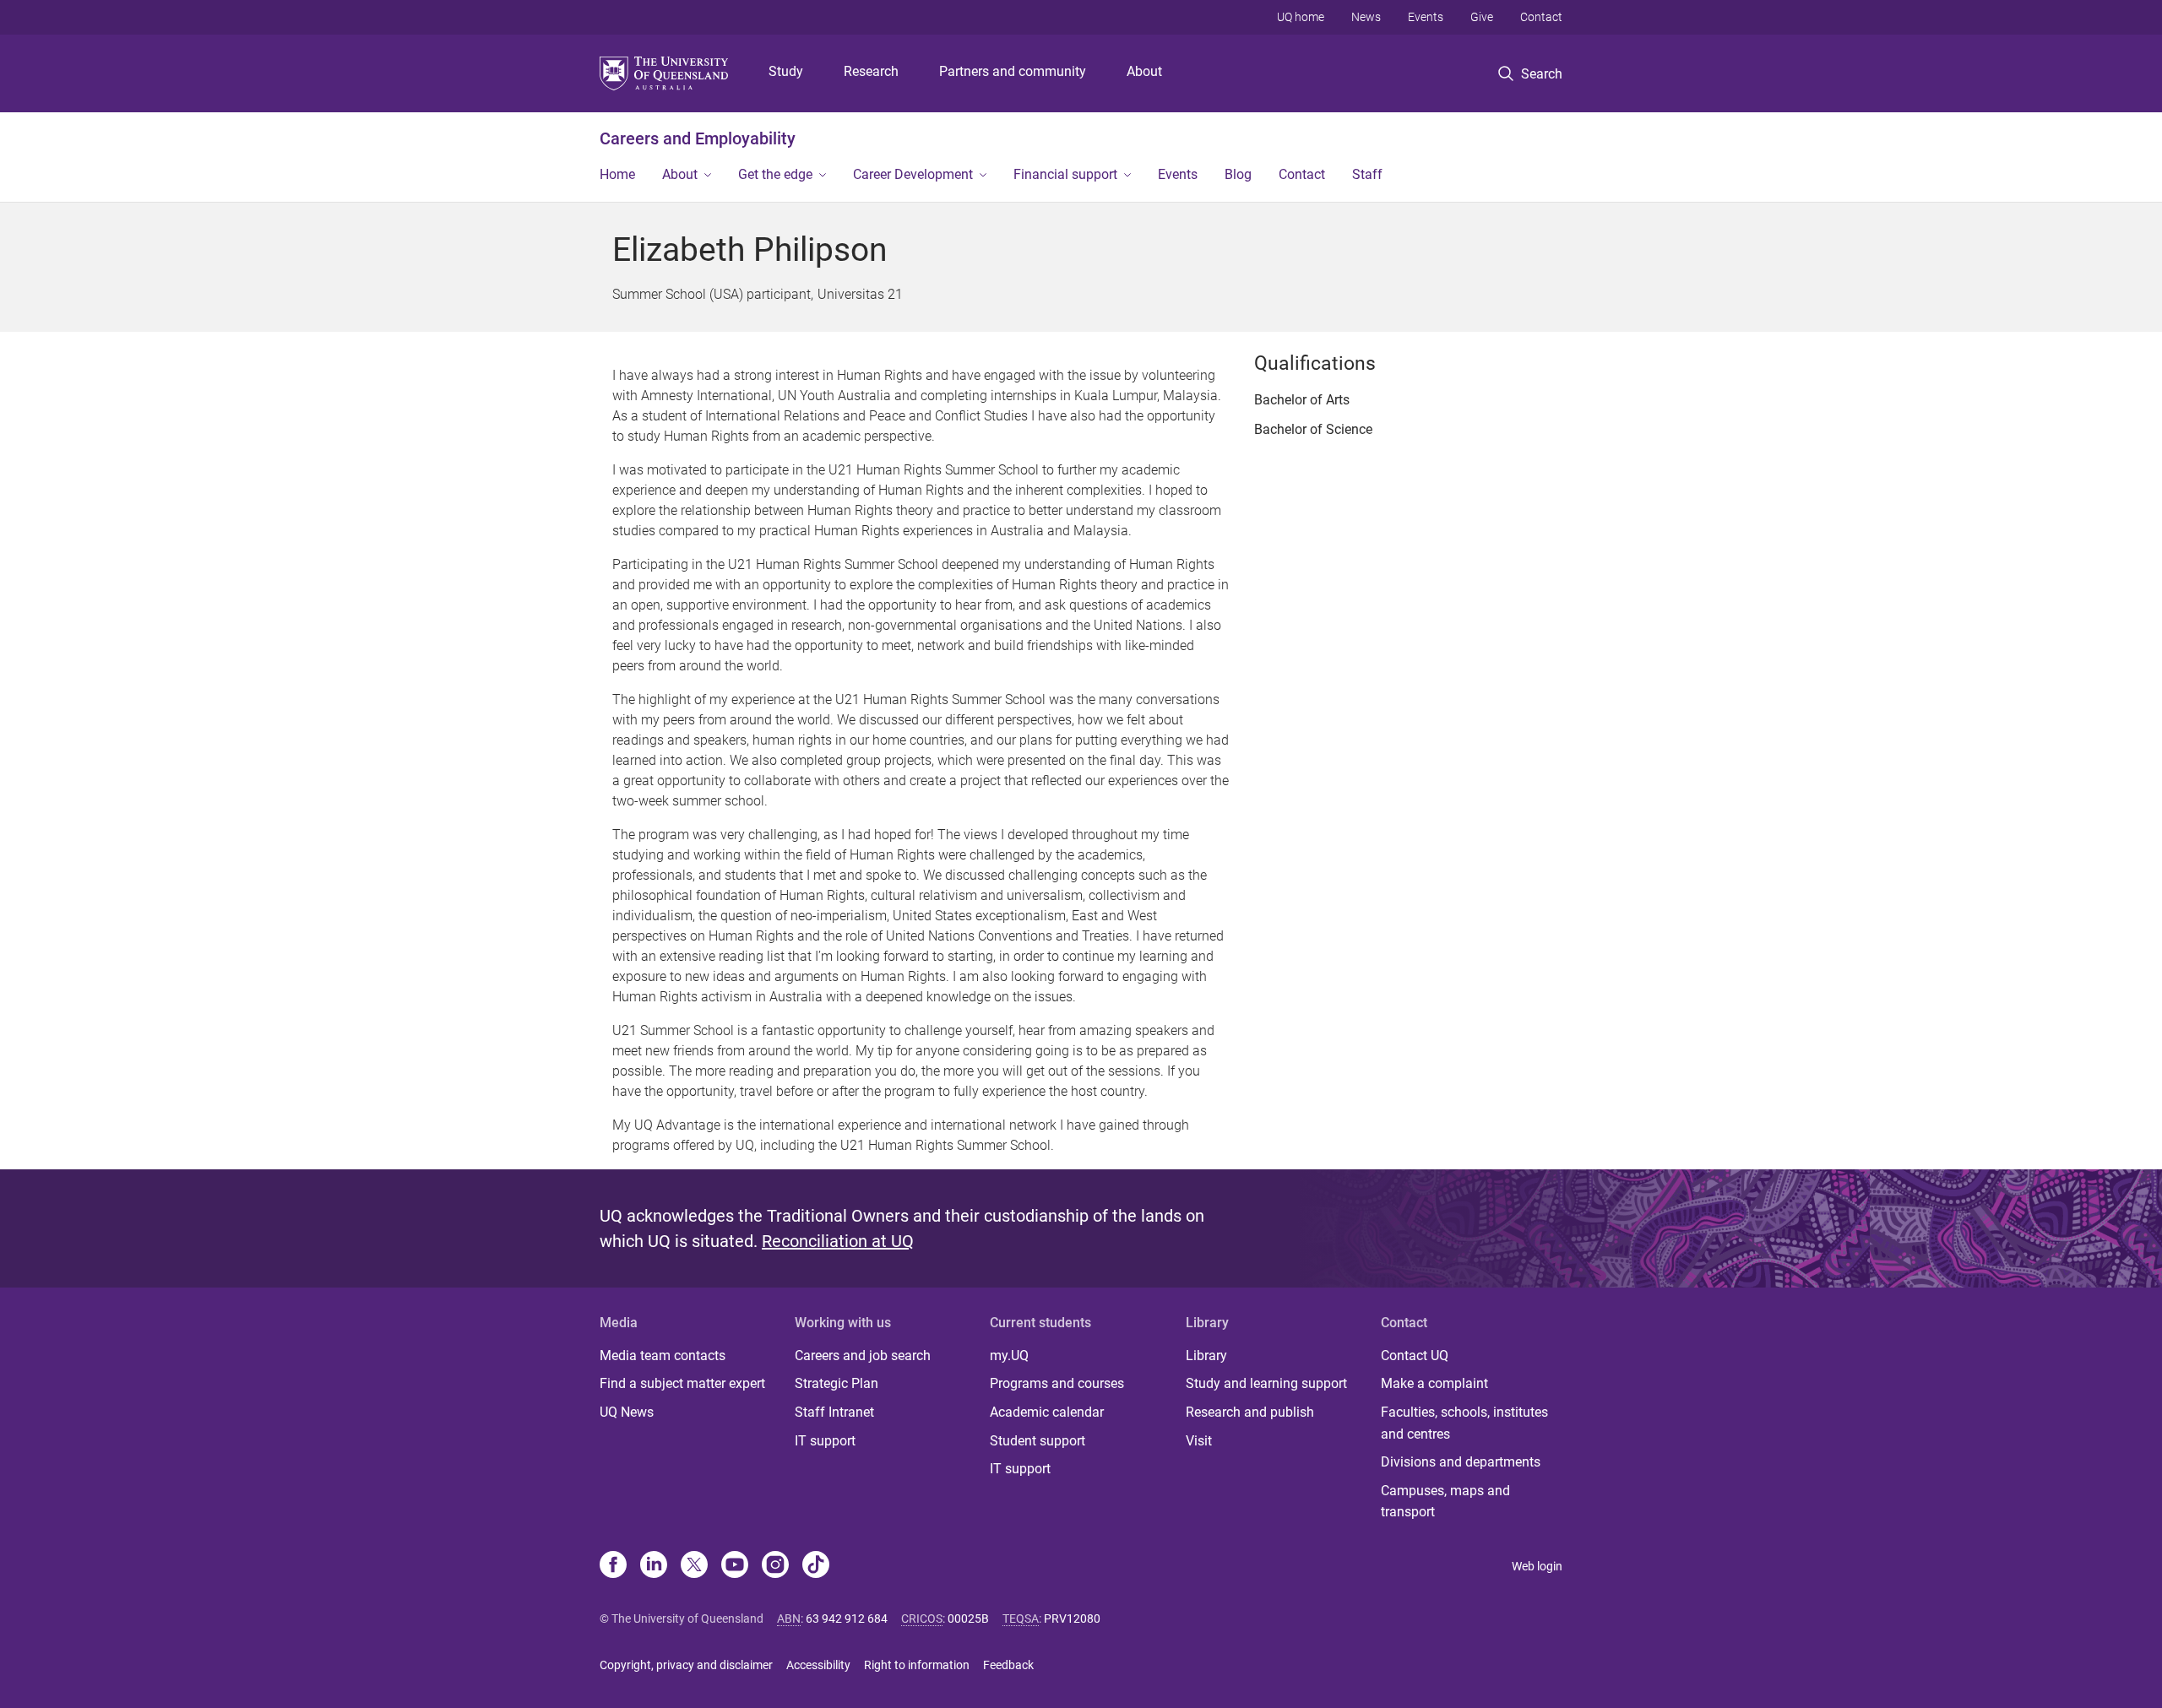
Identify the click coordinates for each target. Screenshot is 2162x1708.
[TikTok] (816, 1566)
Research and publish (1250, 1412)
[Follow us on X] (694, 1566)
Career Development (913, 174)
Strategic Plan (837, 1383)
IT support (825, 1441)
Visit (1199, 1441)
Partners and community (1013, 71)
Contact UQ (1415, 1356)
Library (1206, 1356)
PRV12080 (1072, 1619)
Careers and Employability (698, 138)
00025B (968, 1619)
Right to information (917, 1665)
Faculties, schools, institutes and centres (1464, 1423)
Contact (1541, 17)
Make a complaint (1434, 1383)
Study (786, 71)
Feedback (1008, 1665)
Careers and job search (863, 1356)
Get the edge (775, 174)
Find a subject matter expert (682, 1383)
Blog (1238, 174)
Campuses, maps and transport (1445, 1502)
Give (1482, 17)
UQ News (627, 1412)
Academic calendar (1047, 1412)
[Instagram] (775, 1566)
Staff (1367, 174)
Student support (1038, 1441)
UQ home (1301, 17)
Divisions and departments (1461, 1462)
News (1366, 17)
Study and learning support (1266, 1383)
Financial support (1065, 174)
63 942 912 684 (847, 1619)
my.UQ (1009, 1356)
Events (1426, 17)
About (1144, 71)
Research (871, 71)
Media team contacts (663, 1356)
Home (617, 174)
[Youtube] (735, 1566)
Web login (1537, 1566)
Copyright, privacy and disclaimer (686, 1665)
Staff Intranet (834, 1412)
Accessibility (818, 1665)
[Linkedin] (654, 1566)
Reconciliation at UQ (838, 1241)
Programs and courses (1057, 1383)
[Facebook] (613, 1566)
